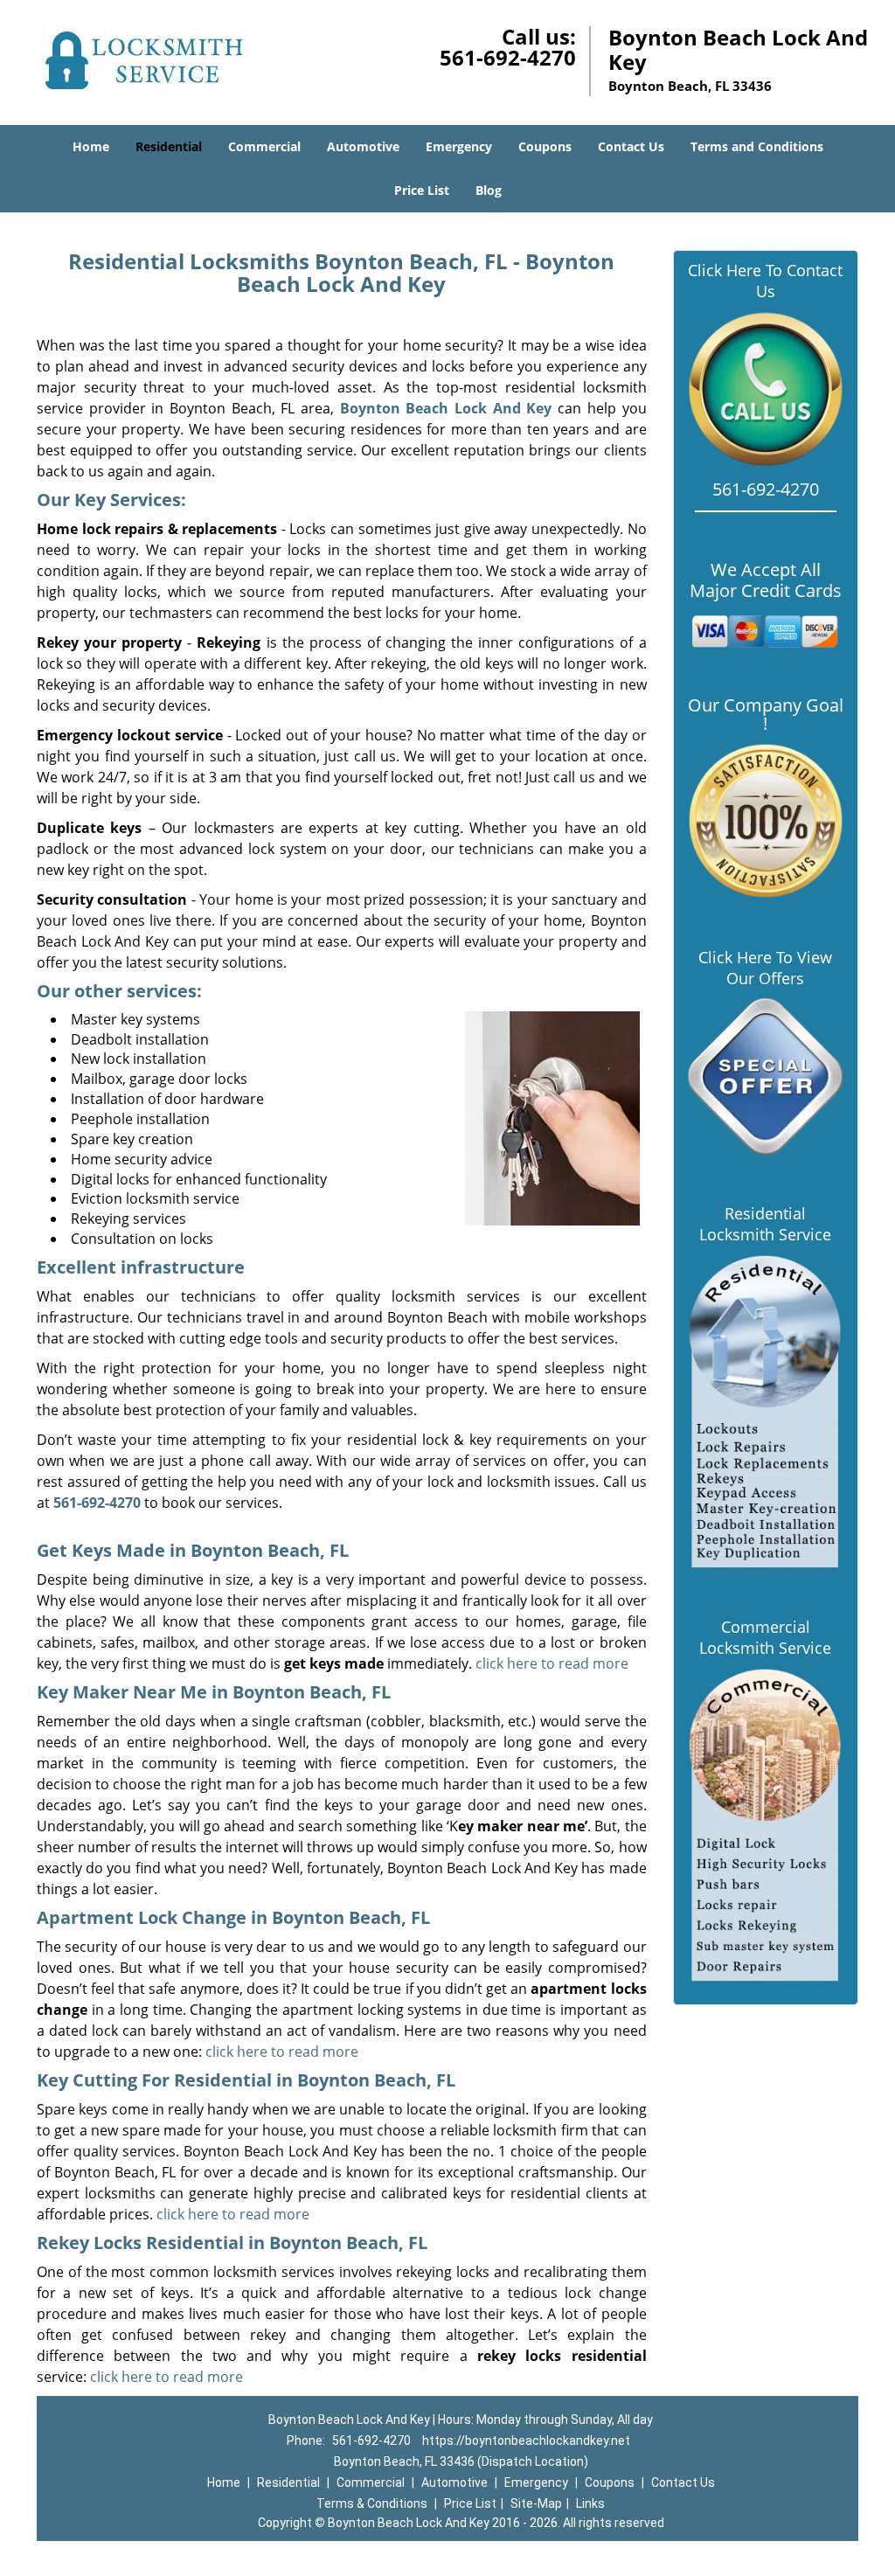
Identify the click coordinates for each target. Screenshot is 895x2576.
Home (91, 146)
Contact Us (631, 146)
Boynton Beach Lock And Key (446, 408)
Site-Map (536, 2503)
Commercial (264, 146)
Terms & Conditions (372, 2503)
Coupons (545, 146)
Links (590, 2503)
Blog (489, 190)
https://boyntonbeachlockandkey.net (526, 2441)
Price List (422, 190)
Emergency (459, 146)
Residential (169, 146)
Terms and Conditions (757, 146)
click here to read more (552, 1663)
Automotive (363, 146)
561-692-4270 (508, 57)
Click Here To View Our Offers (765, 968)
